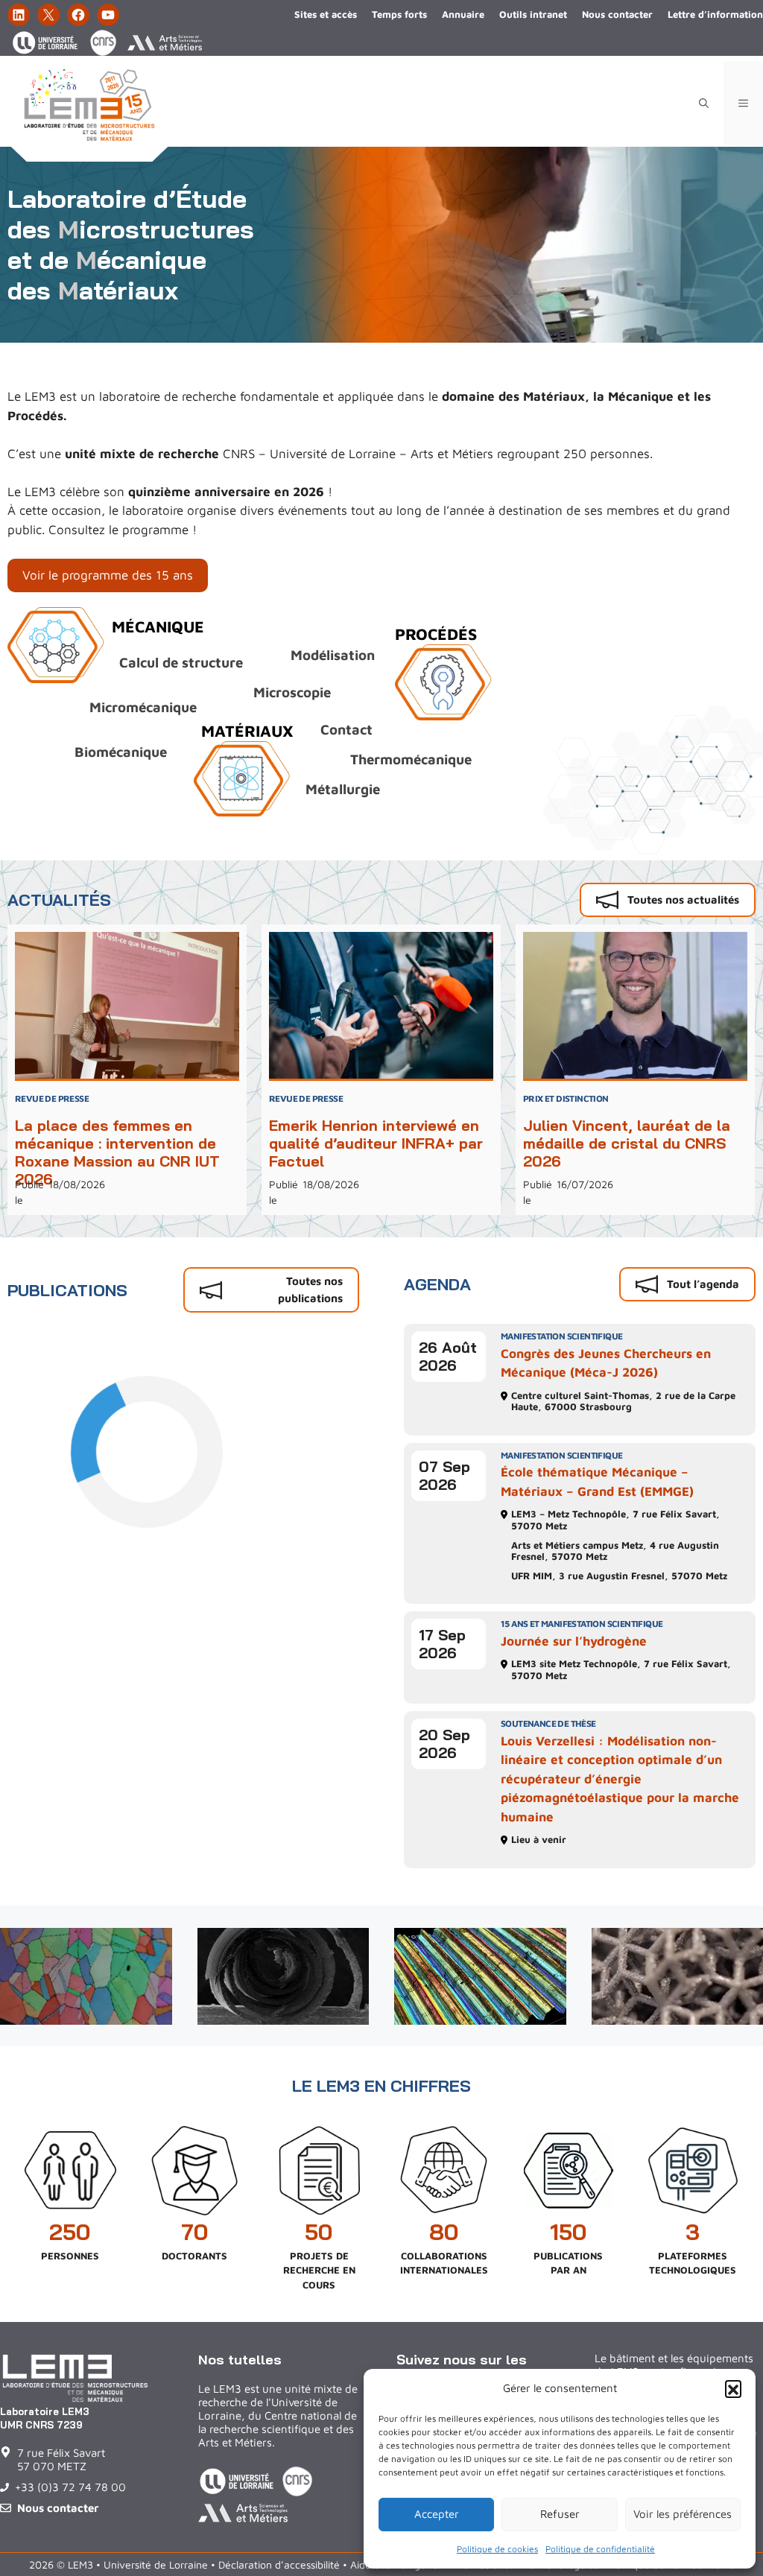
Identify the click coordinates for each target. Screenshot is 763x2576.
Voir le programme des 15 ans (108, 575)
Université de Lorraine (156, 2564)
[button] (733, 2388)
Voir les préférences (683, 2514)
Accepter (437, 2514)
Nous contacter (617, 14)
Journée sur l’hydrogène (574, 1641)
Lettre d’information (715, 14)
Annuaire (463, 14)
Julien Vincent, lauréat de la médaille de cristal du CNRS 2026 (627, 1143)
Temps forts (399, 14)
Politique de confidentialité (600, 2549)
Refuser (560, 2514)
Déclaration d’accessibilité (279, 2564)
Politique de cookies (497, 2549)
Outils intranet (533, 14)
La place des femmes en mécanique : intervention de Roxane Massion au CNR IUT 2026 (117, 1152)
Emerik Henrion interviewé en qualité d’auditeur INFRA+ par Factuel (376, 1143)
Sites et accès (326, 14)
